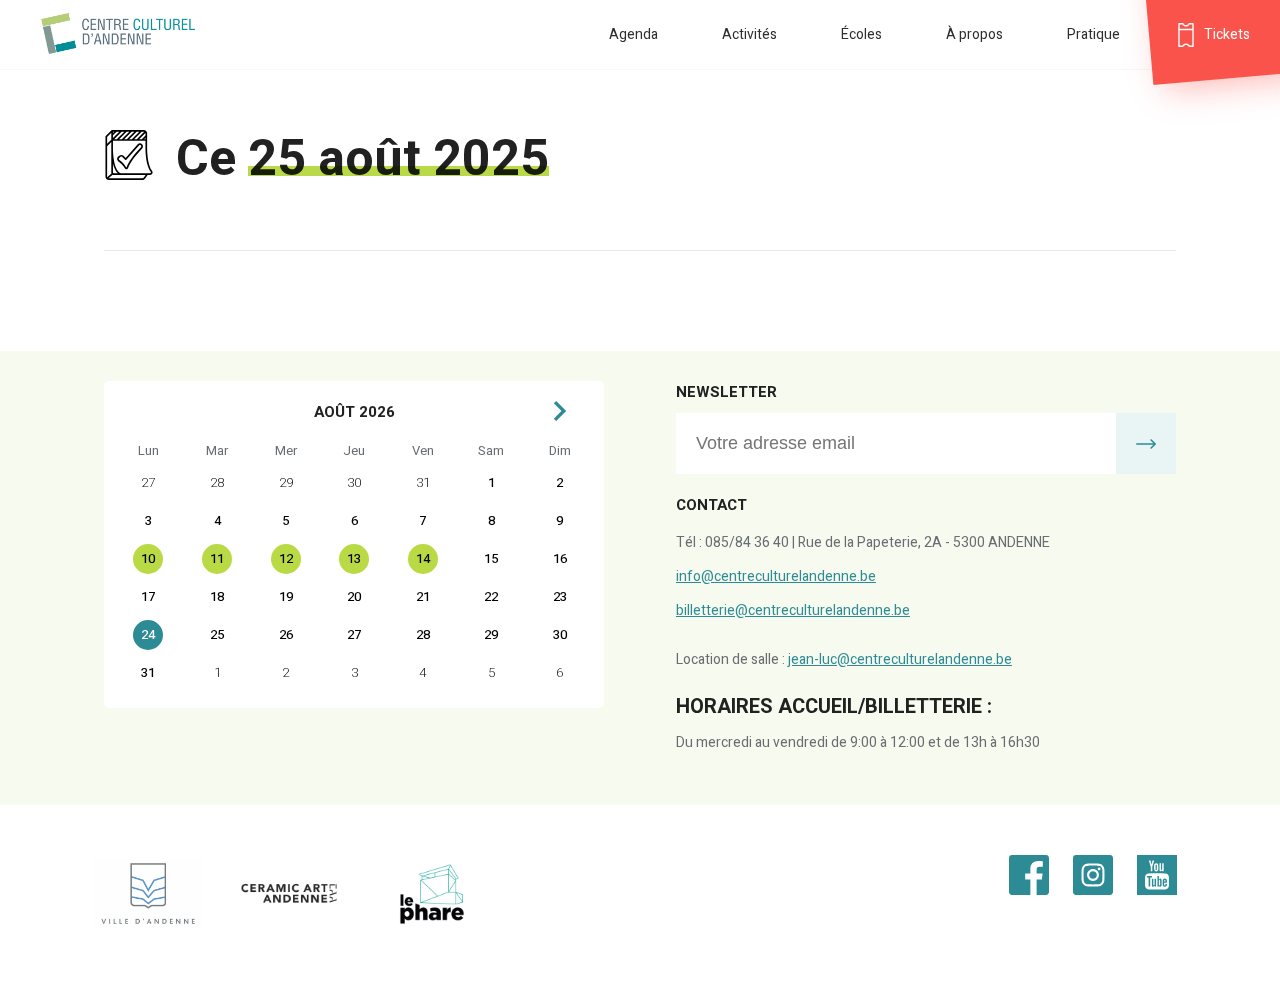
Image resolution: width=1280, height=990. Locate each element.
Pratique (1093, 34)
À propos (974, 34)
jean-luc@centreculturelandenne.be (900, 659)
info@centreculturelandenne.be (776, 576)
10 (148, 558)
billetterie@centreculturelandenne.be (793, 610)
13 (354, 558)
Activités (749, 34)
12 (286, 558)
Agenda (633, 34)
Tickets (1227, 34)
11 (217, 558)
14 (423, 558)
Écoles (861, 34)
